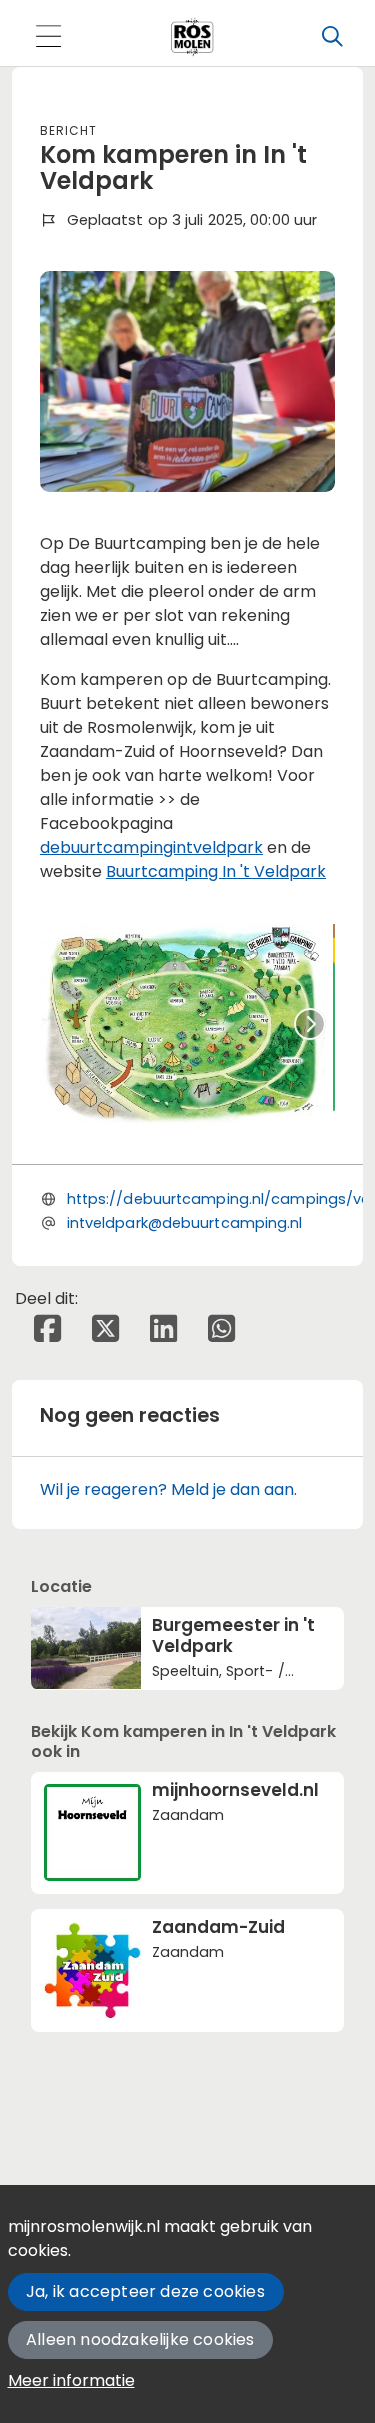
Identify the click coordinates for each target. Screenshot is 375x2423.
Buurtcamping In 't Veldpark (216, 871)
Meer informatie (71, 2380)
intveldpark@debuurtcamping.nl (185, 1223)
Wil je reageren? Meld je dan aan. (168, 1489)
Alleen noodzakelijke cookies (140, 2339)
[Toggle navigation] (48, 37)
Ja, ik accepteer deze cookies (145, 2291)
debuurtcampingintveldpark (151, 847)
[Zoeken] (332, 37)
